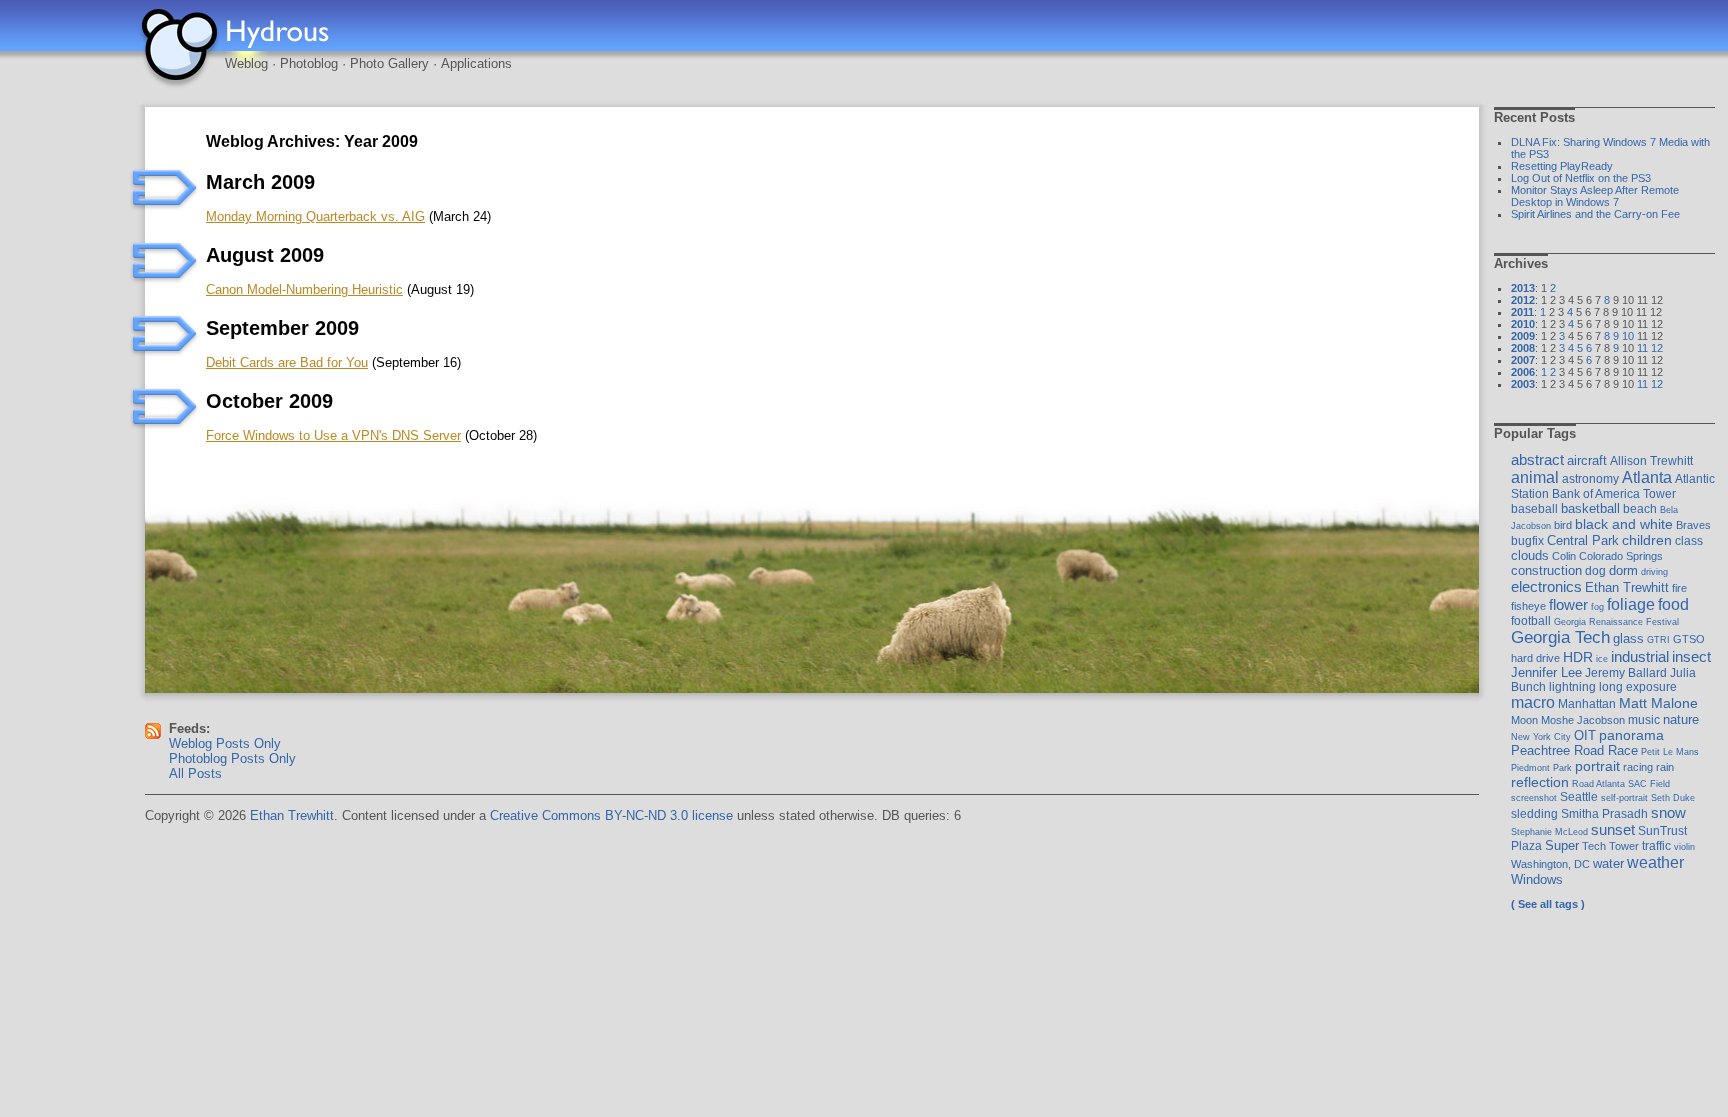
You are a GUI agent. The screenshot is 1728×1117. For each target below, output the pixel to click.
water (1608, 863)
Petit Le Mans (1670, 751)
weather (1655, 862)
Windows (1537, 879)
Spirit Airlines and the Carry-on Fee (1595, 214)
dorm (1623, 570)
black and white (1624, 524)
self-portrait (1624, 797)
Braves (1693, 525)
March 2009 (260, 182)
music (1644, 720)
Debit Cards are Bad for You (287, 362)
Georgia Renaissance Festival (1616, 621)
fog (1597, 606)
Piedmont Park (1541, 767)
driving (1654, 571)
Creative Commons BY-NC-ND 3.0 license (611, 815)
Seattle (1579, 797)
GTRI (1658, 639)
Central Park (1583, 540)
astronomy (1590, 479)
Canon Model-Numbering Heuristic (304, 289)
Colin (1564, 556)
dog (1595, 571)
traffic (1656, 846)
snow (1668, 812)
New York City (1541, 736)
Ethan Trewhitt (1627, 587)
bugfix (1527, 541)
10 (1628, 336)
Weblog (246, 63)
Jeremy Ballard (1626, 673)
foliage (1631, 604)
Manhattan (1587, 704)
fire (1679, 588)
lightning (1572, 687)
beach (1640, 509)
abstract (1537, 460)
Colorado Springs (1621, 556)
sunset (1613, 829)
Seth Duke (1673, 797)
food (1673, 604)
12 (1657, 348)
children (1647, 540)
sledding (1534, 814)
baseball (1534, 509)
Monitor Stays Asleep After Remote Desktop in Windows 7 (1595, 196)
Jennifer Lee (1546, 672)
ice (1602, 658)
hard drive (1535, 658)
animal (1535, 477)
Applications (476, 63)
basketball (1590, 508)
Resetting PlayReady (1562, 166)
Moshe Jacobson (1583, 720)
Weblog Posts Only (225, 743)
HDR (1578, 657)
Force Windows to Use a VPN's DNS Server (333, 435)
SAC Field (1649, 783)
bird (1563, 525)
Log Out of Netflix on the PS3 (1581, 178)
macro (1533, 702)
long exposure (1638, 687)
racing (1638, 767)
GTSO (1689, 639)
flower (1568, 604)
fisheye (1528, 606)
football (1531, 621)
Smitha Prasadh (1604, 814)
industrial (1640, 657)
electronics (1546, 586)
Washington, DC (1550, 864)
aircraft (1587, 460)
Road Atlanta (1598, 783)
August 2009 (265, 255)
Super (1562, 845)
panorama (1631, 735)
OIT (1585, 735)
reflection (1540, 782)
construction (1546, 570)
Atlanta (1647, 477)
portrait (1597, 766)
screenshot (1534, 797)
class (1689, 541)
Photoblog (309, 63)
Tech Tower (1610, 846)
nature (1681, 719)
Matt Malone (1658, 703)
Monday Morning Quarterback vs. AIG (315, 216)
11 (1642, 348)
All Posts (195, 773)
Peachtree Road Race (1574, 750)
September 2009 (282, 328)
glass (1628, 638)
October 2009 (269, 401)
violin (1684, 846)
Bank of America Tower (1614, 494)
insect (1691, 656)
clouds (1530, 555)
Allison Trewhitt (1651, 461)
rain (1665, 767)
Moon (1524, 720)
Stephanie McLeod (1549, 831)
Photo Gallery (389, 63)
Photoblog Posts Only (232, 758)
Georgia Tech (1560, 637)
